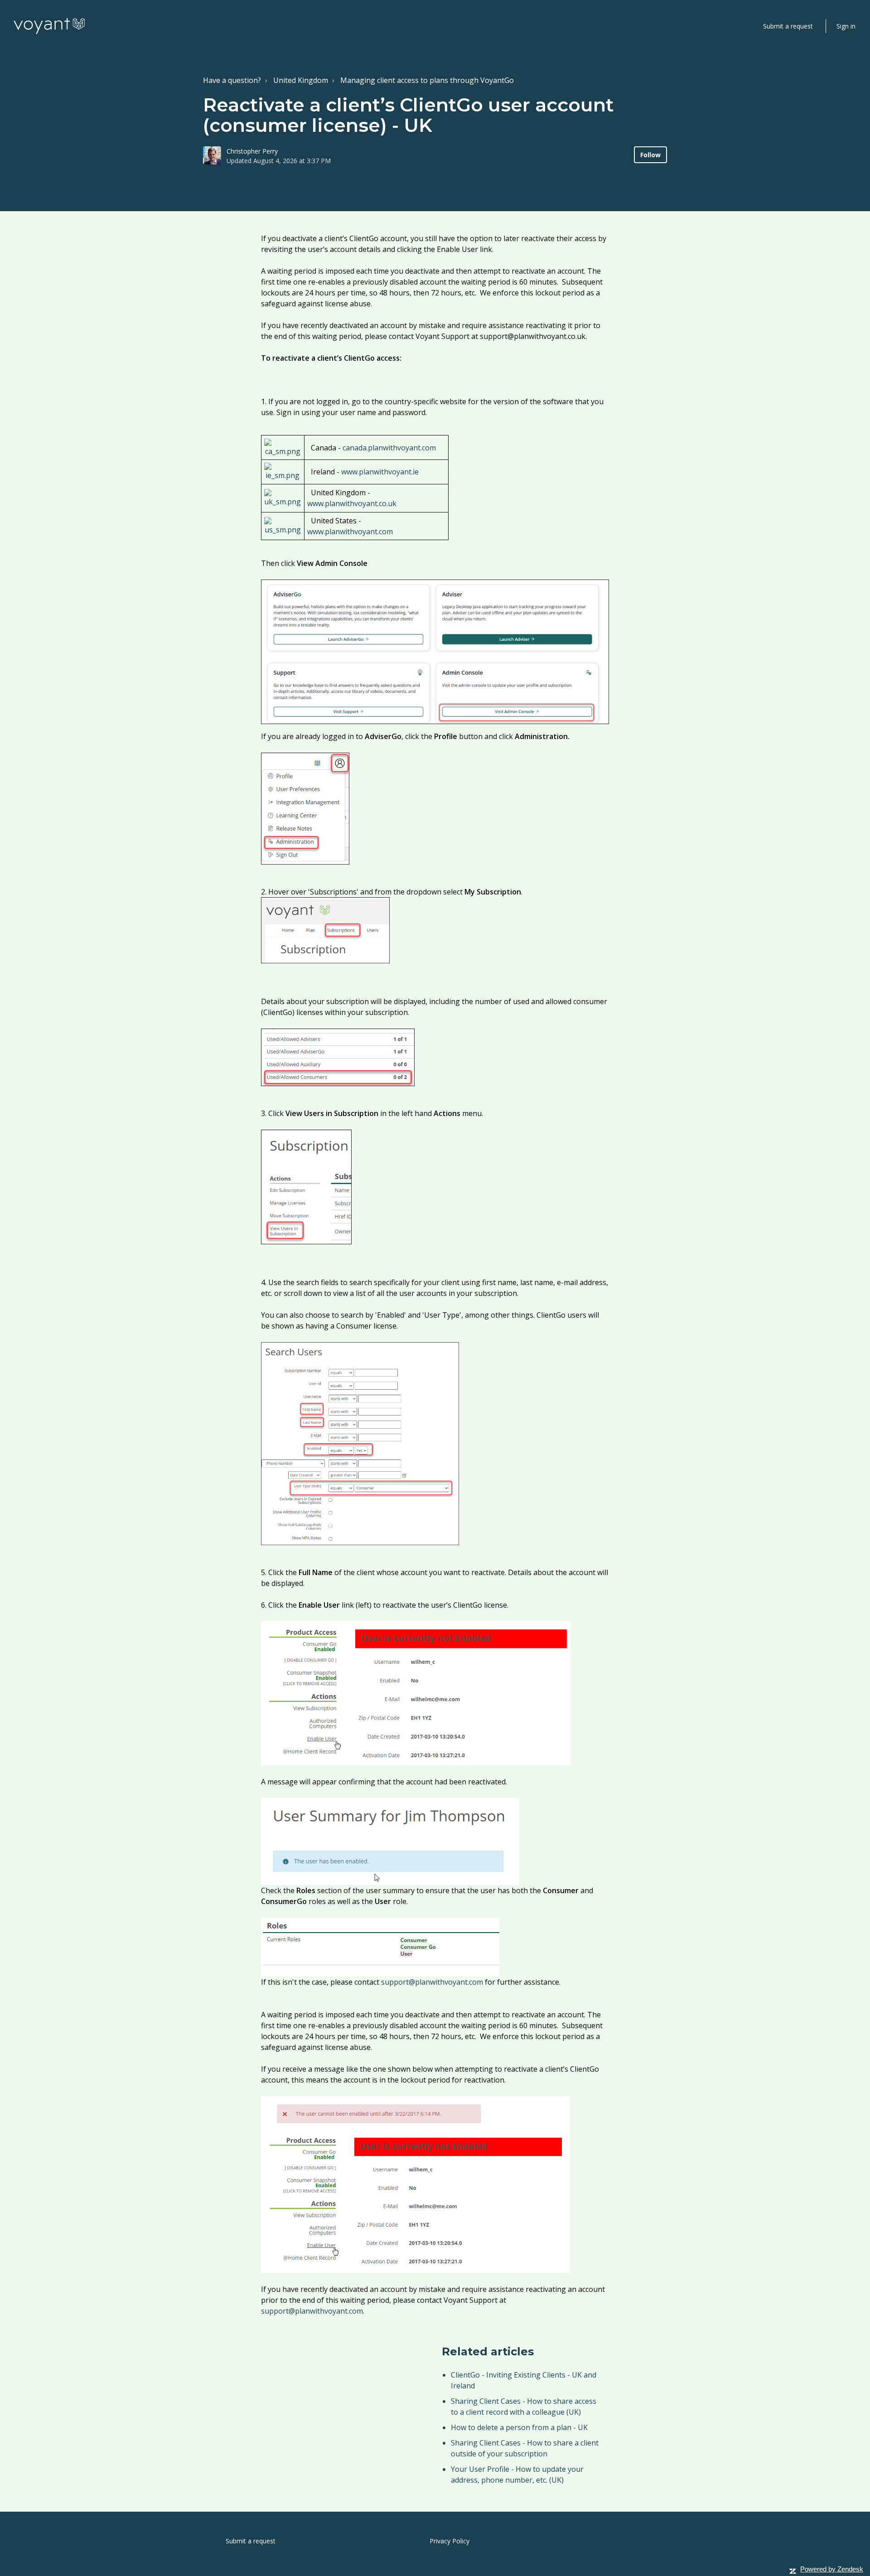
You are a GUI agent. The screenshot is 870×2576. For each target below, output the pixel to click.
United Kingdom (301, 80)
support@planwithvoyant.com (432, 1982)
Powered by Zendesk (832, 2569)
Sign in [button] (846, 26)
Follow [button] (650, 155)
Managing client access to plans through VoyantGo (427, 80)
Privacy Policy (449, 2541)
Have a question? (232, 80)
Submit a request (788, 26)
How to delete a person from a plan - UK (519, 2427)
